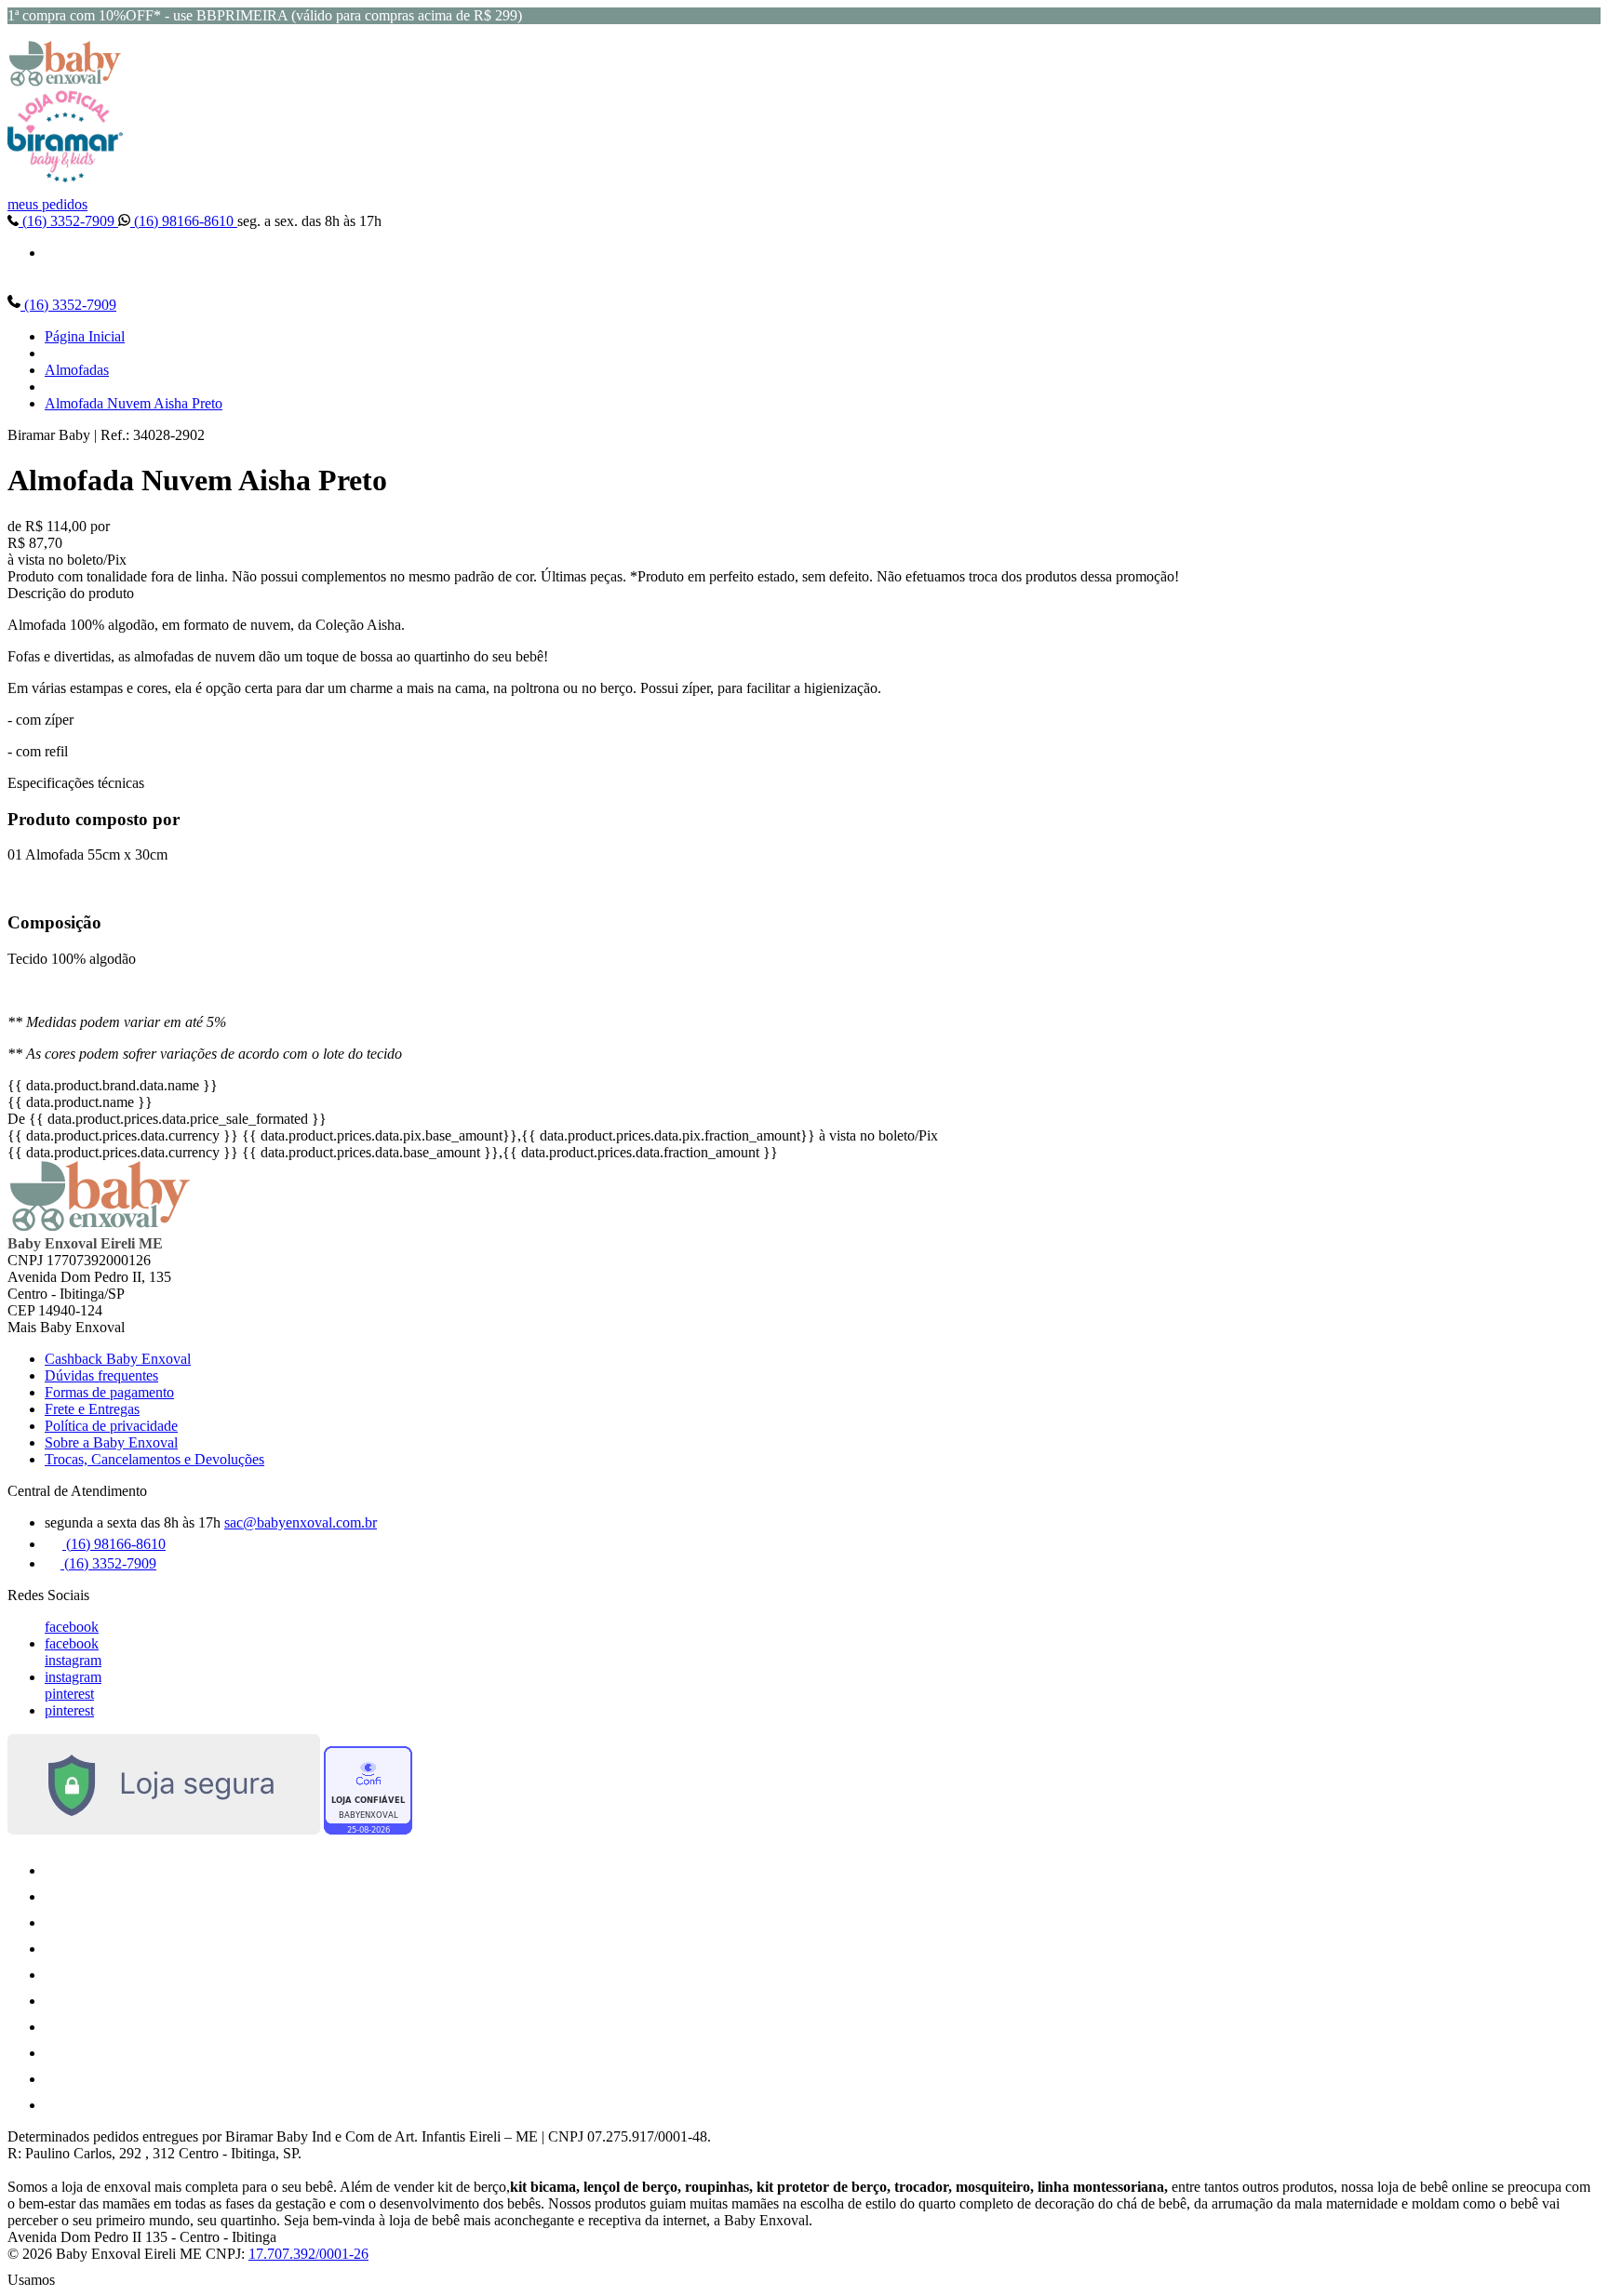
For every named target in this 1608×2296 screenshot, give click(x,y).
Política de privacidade (111, 1426)
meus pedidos (47, 204)
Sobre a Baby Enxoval (111, 1442)
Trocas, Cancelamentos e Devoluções (154, 1459)
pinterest (69, 1694)
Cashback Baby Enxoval (118, 1359)
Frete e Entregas (92, 1409)
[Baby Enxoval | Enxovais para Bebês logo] (65, 81)
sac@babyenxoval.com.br (301, 1522)
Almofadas (77, 370)
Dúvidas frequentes (101, 1375)
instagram (73, 1660)
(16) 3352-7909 (68, 221)
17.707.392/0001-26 (308, 2254)
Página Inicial (85, 336)
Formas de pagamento (109, 1392)
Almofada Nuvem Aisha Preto (134, 403)
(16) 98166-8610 (184, 221)
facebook (72, 1627)
